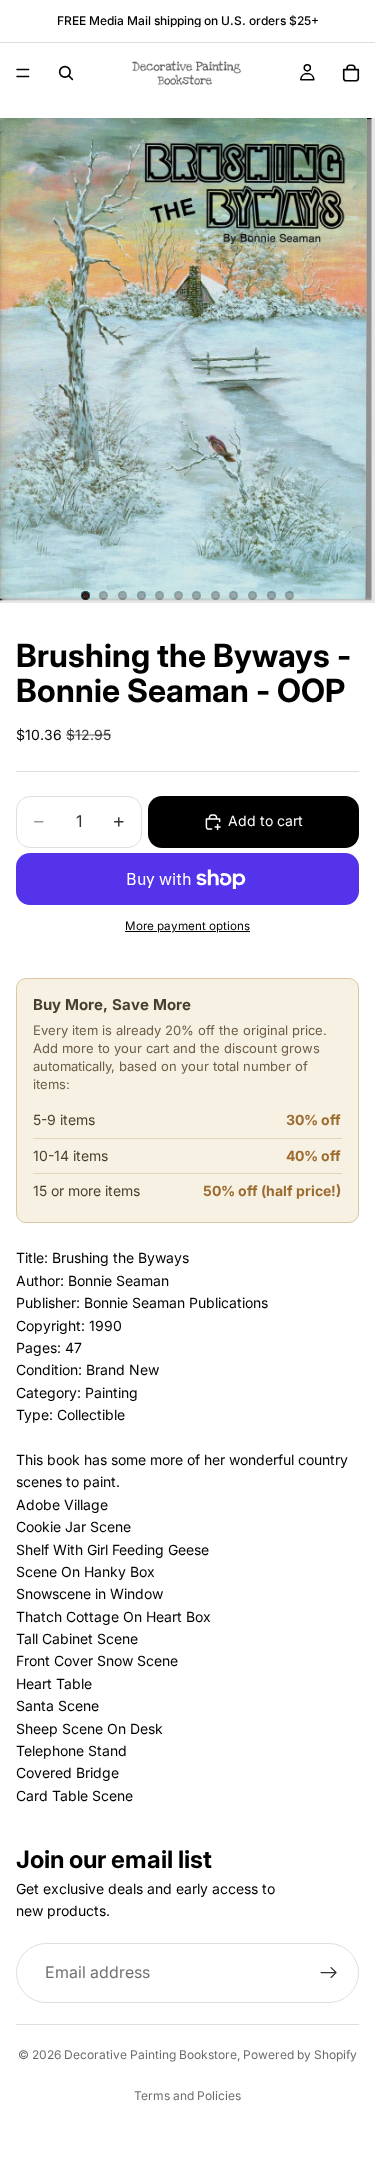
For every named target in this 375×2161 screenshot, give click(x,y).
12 (290, 596)
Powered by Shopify (300, 2054)
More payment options (187, 926)
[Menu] (23, 73)
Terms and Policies (187, 2095)
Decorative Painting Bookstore (150, 2054)
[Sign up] (329, 1973)
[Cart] (351, 73)
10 (253, 596)
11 (271, 596)
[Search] (66, 73)
